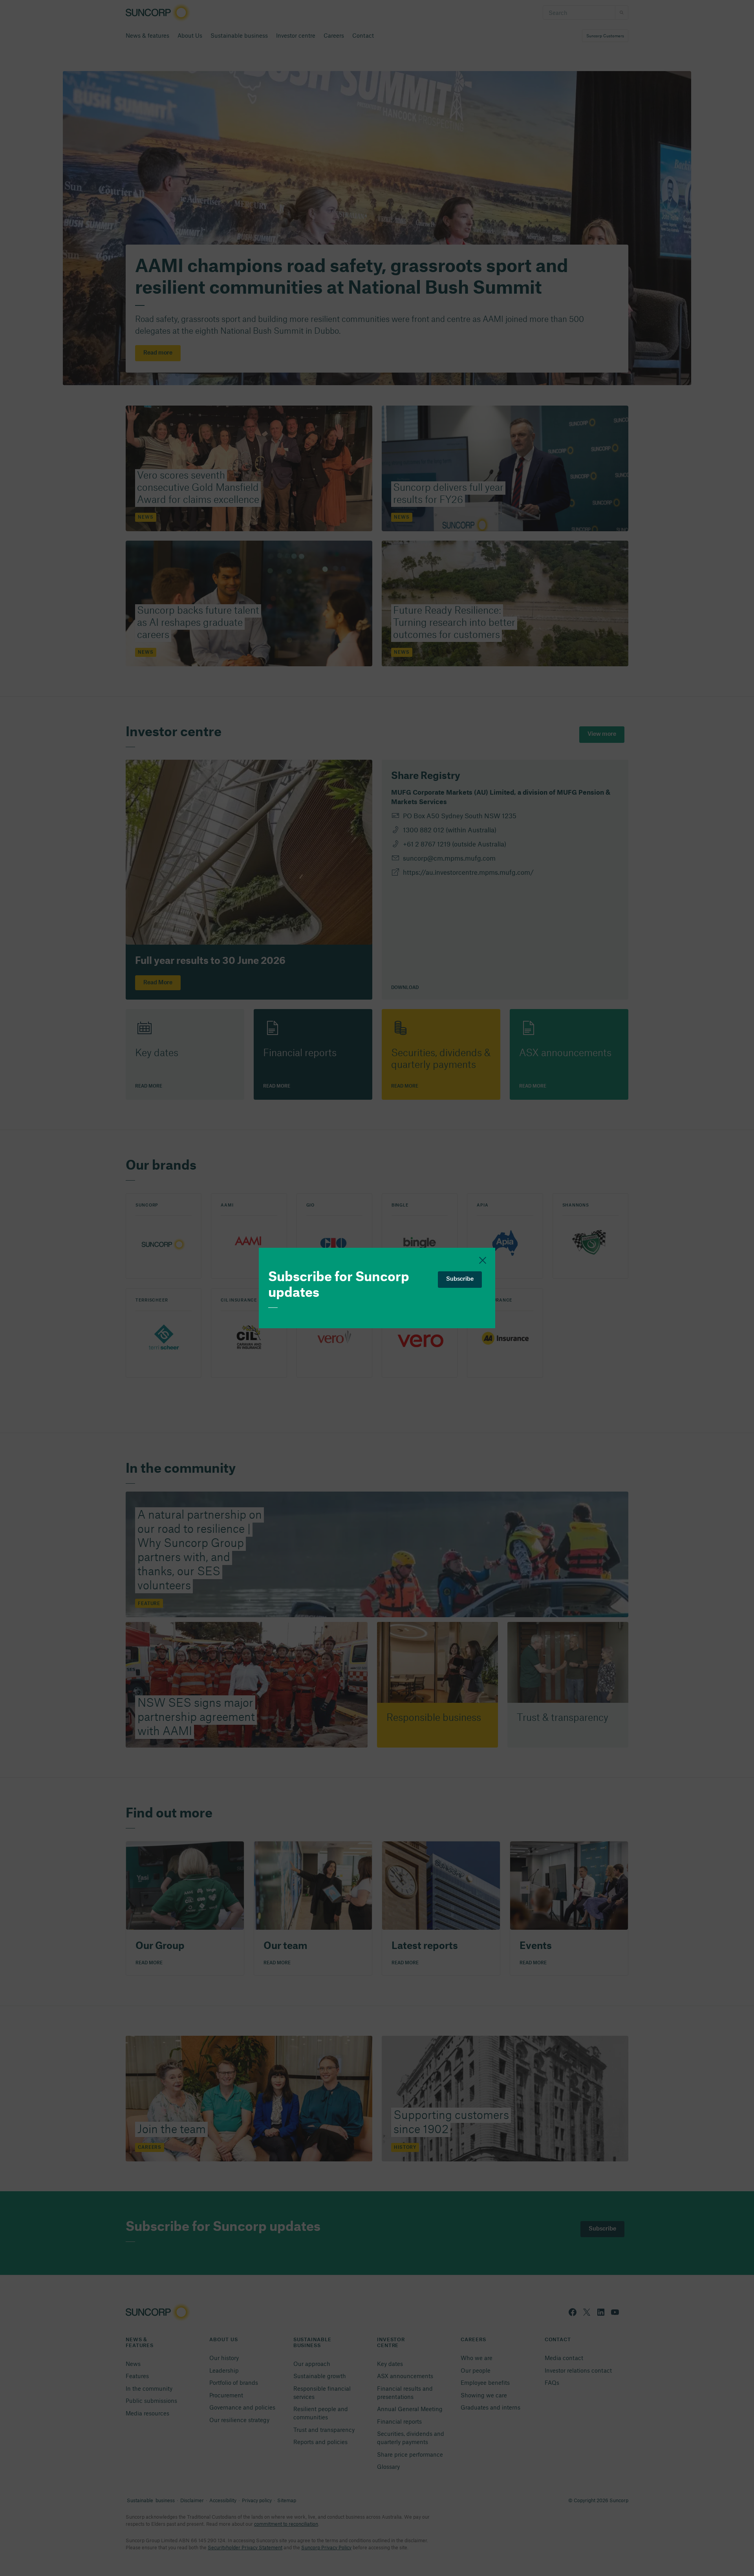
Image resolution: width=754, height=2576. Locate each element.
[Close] (483, 1260)
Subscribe (460, 1279)
